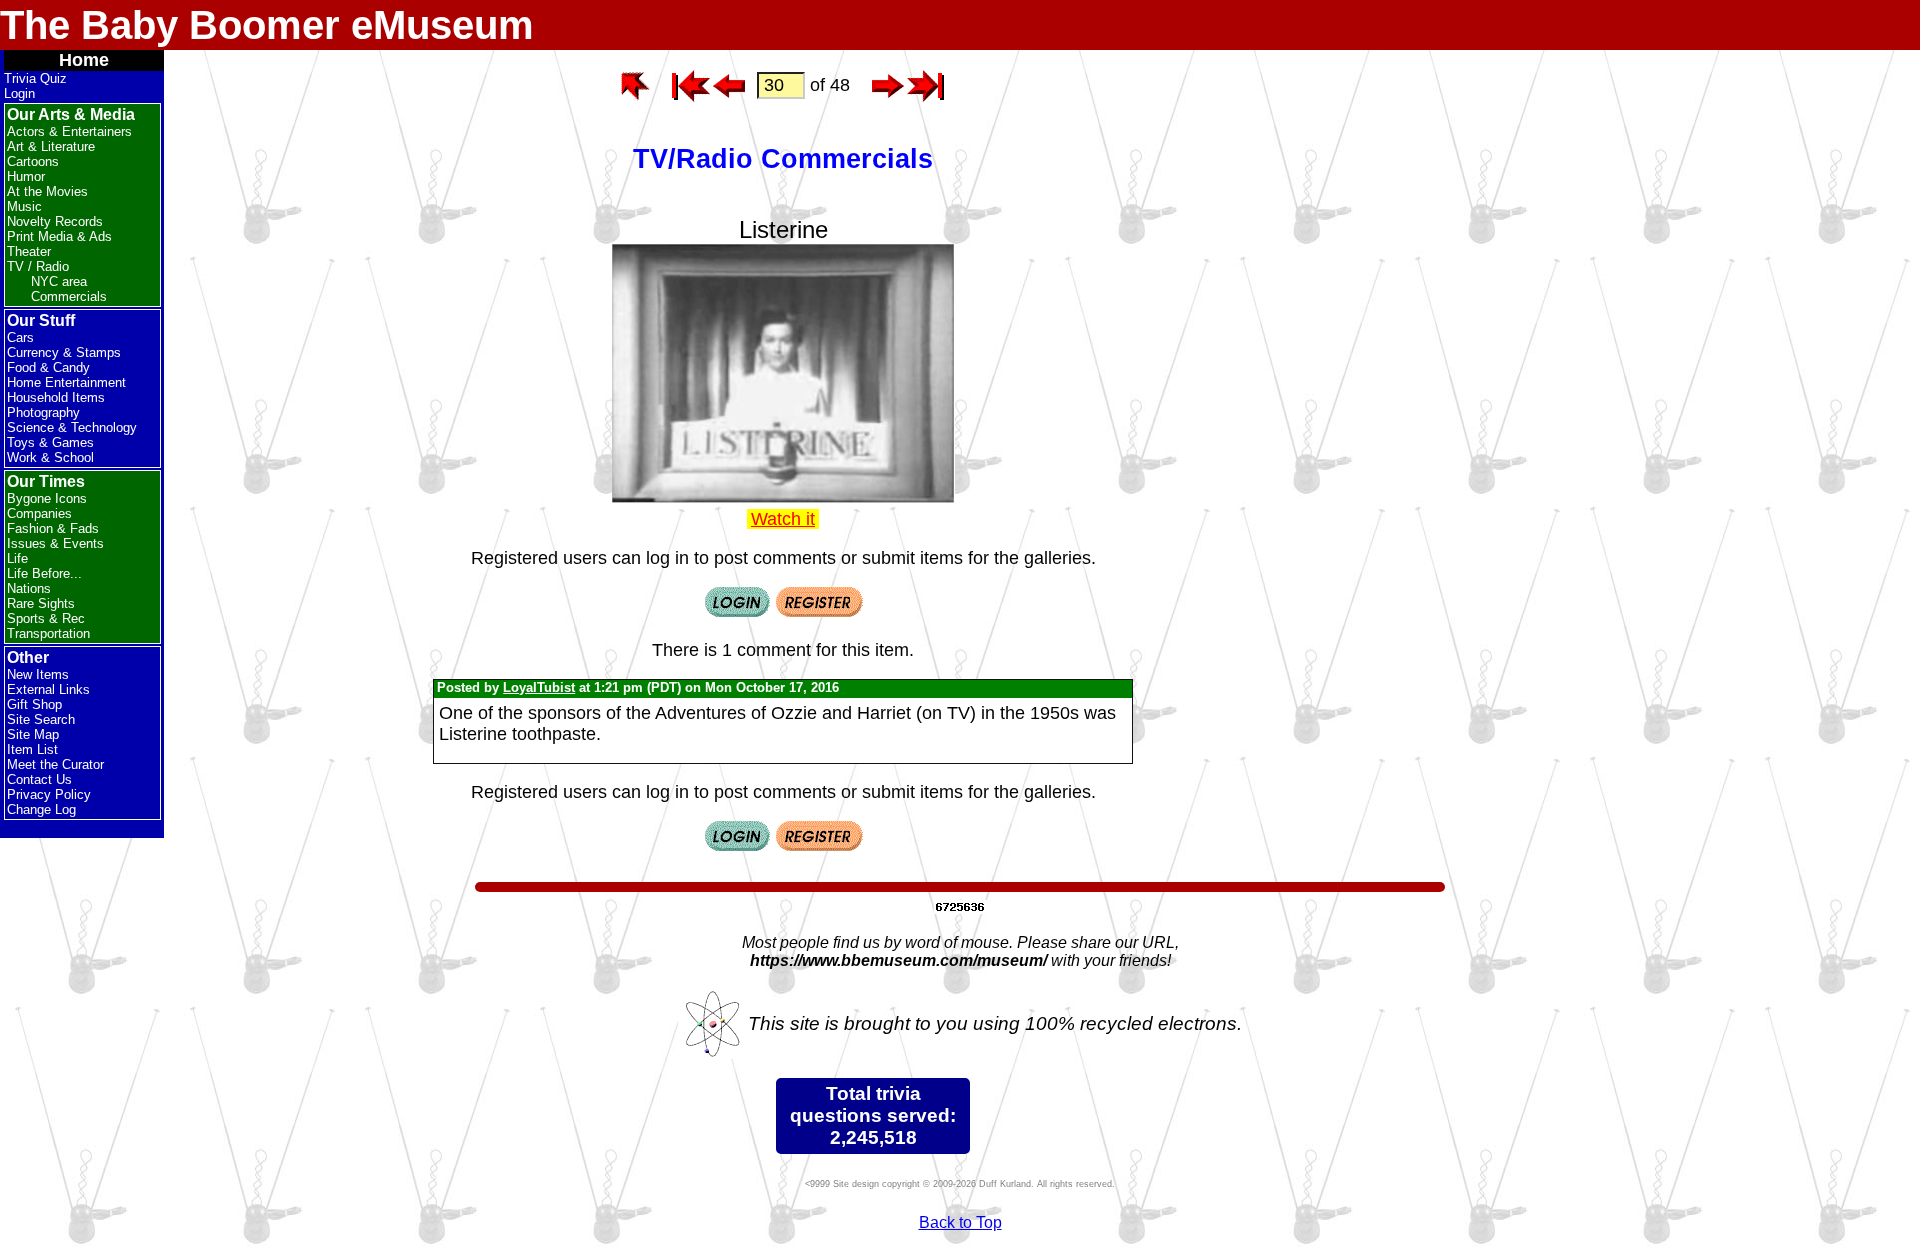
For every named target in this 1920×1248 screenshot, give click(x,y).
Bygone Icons (47, 498)
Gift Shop (34, 704)
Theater (29, 251)
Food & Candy (48, 367)
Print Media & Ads (59, 236)
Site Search (41, 719)
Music (24, 206)
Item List (32, 749)
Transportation (48, 633)
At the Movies (47, 191)
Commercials (69, 296)
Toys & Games (50, 442)
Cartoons (33, 161)
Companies (39, 513)
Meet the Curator (55, 764)
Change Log (41, 809)
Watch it (783, 519)
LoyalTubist (539, 687)
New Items (38, 674)
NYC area (59, 281)
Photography (43, 412)
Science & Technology (72, 427)
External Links (48, 689)
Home (84, 60)
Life (17, 558)
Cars (20, 337)
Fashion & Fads (53, 528)
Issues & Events (55, 543)
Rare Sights (41, 603)
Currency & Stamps (64, 352)
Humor (26, 176)
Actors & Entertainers (69, 131)
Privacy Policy (49, 794)
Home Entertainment (66, 382)
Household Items (56, 397)
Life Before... (44, 573)
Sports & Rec (46, 618)
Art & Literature (51, 146)
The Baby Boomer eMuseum (267, 25)
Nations (29, 588)
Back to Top (960, 1222)
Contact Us (39, 779)
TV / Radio (38, 266)
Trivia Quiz (35, 78)
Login (19, 93)
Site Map (33, 734)
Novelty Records (55, 221)
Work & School (50, 457)
